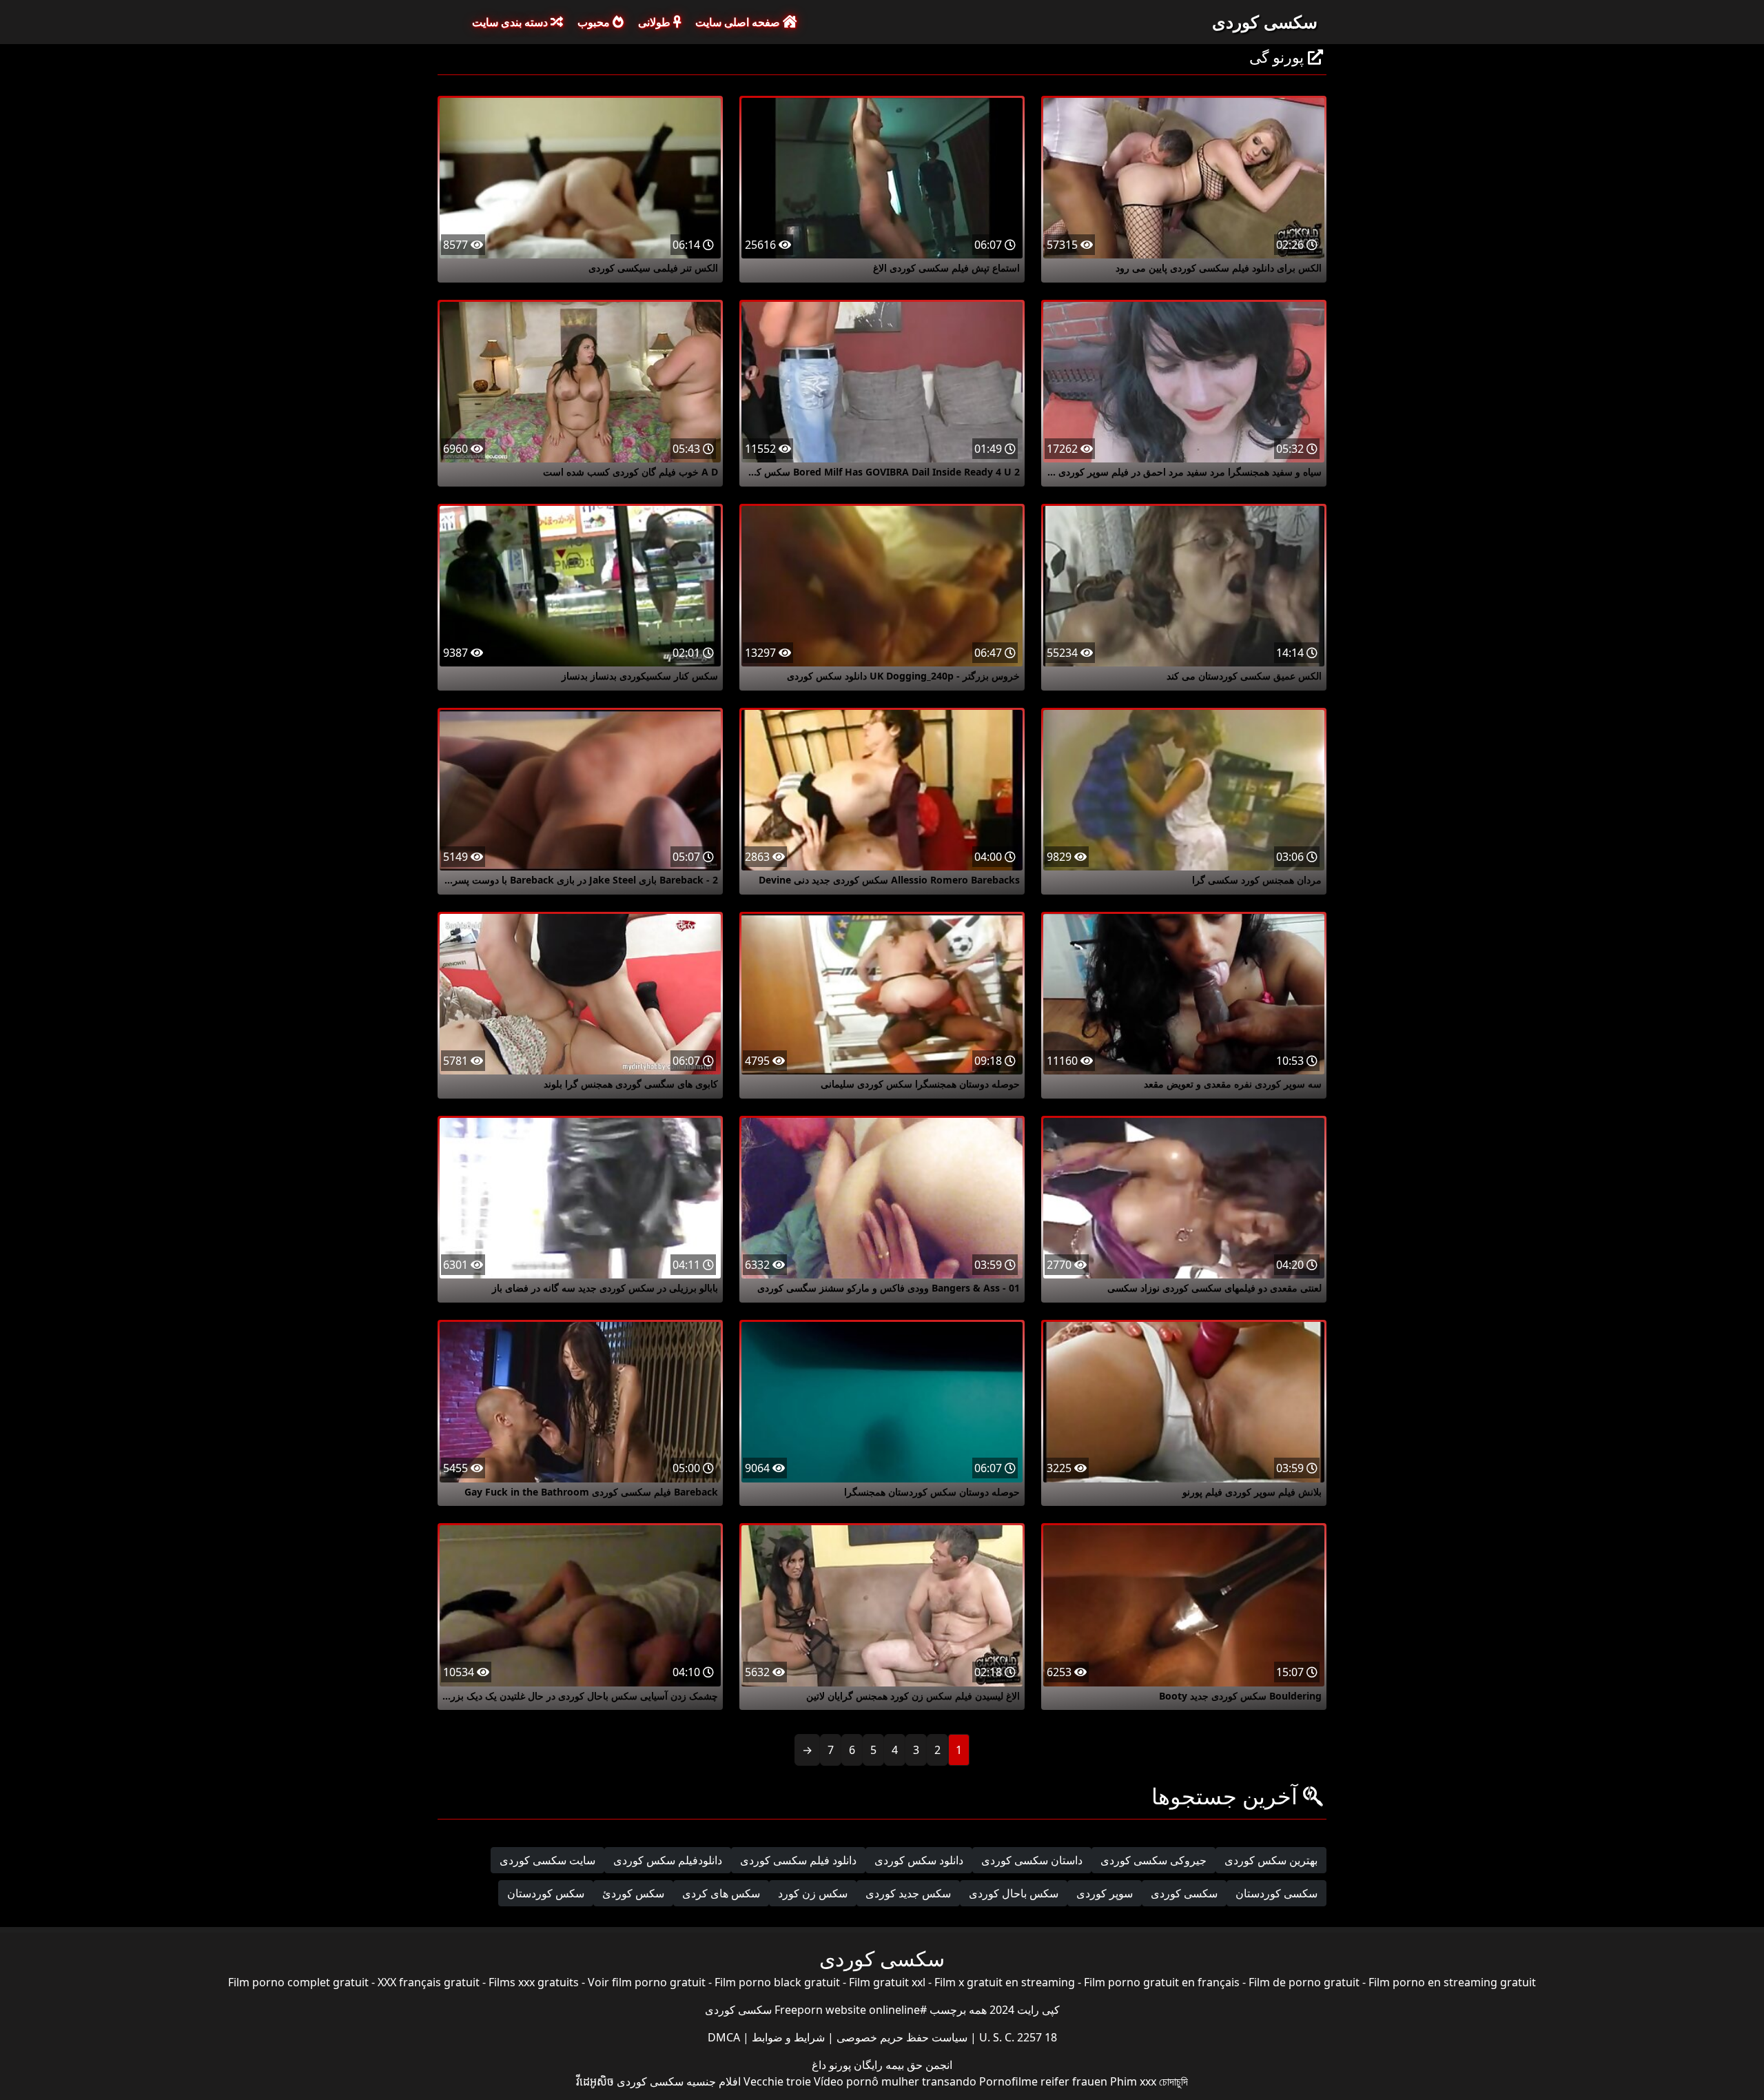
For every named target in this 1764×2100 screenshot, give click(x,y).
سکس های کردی (721, 1893)
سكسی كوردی (1184, 1893)
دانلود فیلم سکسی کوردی (798, 1860)
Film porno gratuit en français (1162, 1982)
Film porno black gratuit (777, 1982)
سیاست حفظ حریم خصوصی (901, 2037)
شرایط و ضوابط (787, 2037)
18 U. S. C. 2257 (1017, 2037)
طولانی (656, 22)
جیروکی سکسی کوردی (1153, 1860)
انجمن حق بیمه (917, 2065)
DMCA (724, 2037)
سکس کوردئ (633, 1893)
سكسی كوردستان (1276, 1893)
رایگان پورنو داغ (847, 2065)
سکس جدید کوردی (908, 1893)
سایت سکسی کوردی (547, 1860)
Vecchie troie (777, 2081)
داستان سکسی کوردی (1032, 1860)
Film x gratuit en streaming (1005, 1982)
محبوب (595, 22)
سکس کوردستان (546, 1893)
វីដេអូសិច (595, 2081)
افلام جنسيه (714, 2081)
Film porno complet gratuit (298, 1982)
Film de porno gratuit (1304, 1982)
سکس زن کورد (813, 1893)
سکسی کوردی (1265, 21)
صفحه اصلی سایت (739, 22)
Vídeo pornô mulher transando (895, 2081)
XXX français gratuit (429, 1982)
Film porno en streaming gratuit (1452, 1982)
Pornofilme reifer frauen (1043, 2081)
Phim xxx (1133, 2081)
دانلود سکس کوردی (919, 1860)
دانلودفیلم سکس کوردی (668, 1860)
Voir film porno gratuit (647, 1982)
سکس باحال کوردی (1014, 1893)
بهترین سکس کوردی (1271, 1860)
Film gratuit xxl (887, 1982)
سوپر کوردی (1105, 1893)
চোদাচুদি (1173, 2081)
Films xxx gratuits (534, 1982)
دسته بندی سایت (511, 22)
